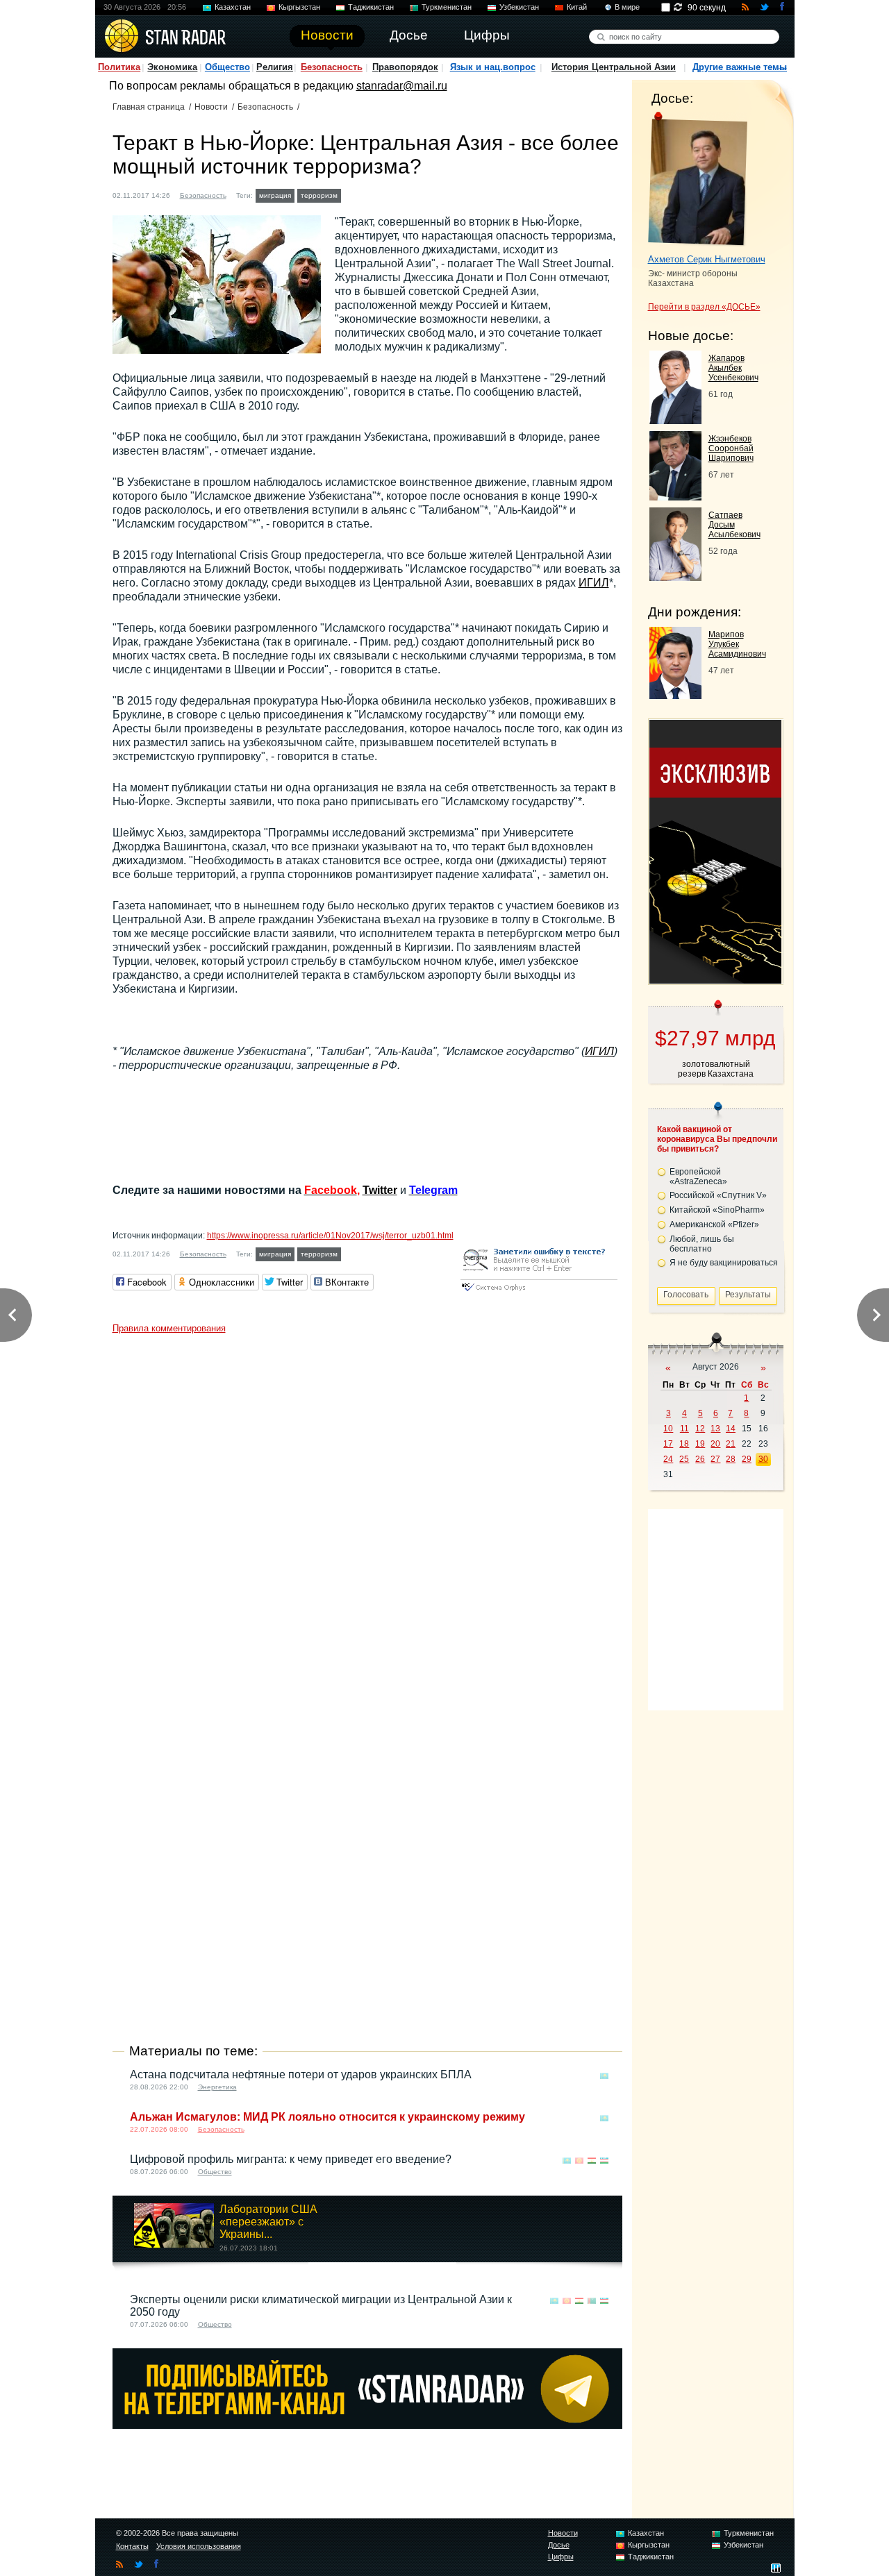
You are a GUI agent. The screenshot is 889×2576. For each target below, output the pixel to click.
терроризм (319, 195)
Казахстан (233, 7)
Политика (119, 67)
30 (763, 1459)
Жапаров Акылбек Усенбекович (733, 368)
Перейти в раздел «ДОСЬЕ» (704, 307)
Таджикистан (371, 7)
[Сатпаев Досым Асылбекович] (675, 577)
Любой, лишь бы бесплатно (702, 1244)
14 (731, 1429)
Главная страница (149, 107)
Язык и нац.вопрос (493, 67)
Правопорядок (405, 67)
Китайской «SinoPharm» (717, 1210)
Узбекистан (519, 7)
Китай (577, 7)
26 (700, 1459)
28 (731, 1459)
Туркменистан (447, 7)
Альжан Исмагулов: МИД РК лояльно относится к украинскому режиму (327, 2117)
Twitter (380, 1190)
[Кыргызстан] (366, 194)
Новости (211, 107)
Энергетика (217, 2087)
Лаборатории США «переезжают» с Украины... (268, 2222)
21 (731, 1444)
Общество (227, 67)
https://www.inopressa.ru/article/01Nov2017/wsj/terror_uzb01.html (330, 1236)
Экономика (172, 67)
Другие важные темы (740, 67)
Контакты (132, 2546)
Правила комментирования (169, 1328)
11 (684, 1429)
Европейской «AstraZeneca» (698, 1177)
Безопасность (332, 67)
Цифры (561, 2557)
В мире (627, 7)
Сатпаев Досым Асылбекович (734, 525)
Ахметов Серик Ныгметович (707, 259)
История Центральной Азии (614, 67)
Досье (559, 2545)
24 (668, 1459)
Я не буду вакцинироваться (724, 1263)
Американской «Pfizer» (714, 1224)
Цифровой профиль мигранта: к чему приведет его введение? (291, 2159)
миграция (275, 195)
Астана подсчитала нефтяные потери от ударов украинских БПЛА (301, 2074)
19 (700, 1444)
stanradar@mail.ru (402, 86)
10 (668, 1429)
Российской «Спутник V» (718, 1195)
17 (668, 1444)
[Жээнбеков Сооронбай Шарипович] (675, 497)
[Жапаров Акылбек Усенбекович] (675, 420)
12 (700, 1429)
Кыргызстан (299, 7)
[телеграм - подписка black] (367, 2425)
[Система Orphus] (539, 1292)
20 (715, 1444)
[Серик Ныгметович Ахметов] (698, 179)
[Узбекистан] (406, 194)
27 (715, 1459)
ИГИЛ (594, 583)
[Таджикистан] (379, 194)
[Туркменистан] (392, 194)
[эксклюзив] (715, 980)
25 (684, 1459)
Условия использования (199, 2546)
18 (684, 1444)
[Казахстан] (353, 194)
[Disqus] (367, 1514)
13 (715, 1429)
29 (747, 1459)
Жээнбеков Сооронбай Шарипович (731, 448)
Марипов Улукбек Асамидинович (737, 644)
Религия (275, 67)
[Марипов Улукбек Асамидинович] (675, 695)
